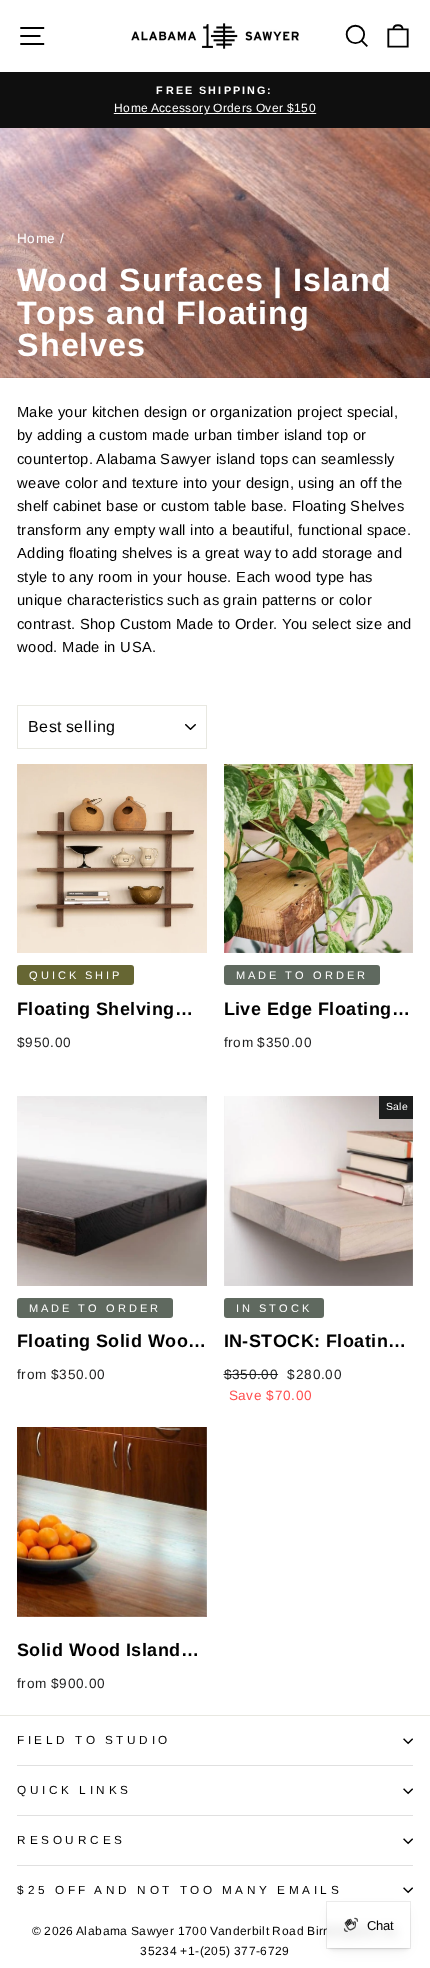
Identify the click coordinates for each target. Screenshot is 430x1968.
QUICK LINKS (74, 1789)
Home (36, 238)
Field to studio (94, 1739)
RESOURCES (71, 1839)
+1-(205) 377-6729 (234, 1951)
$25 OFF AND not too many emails (180, 1889)
